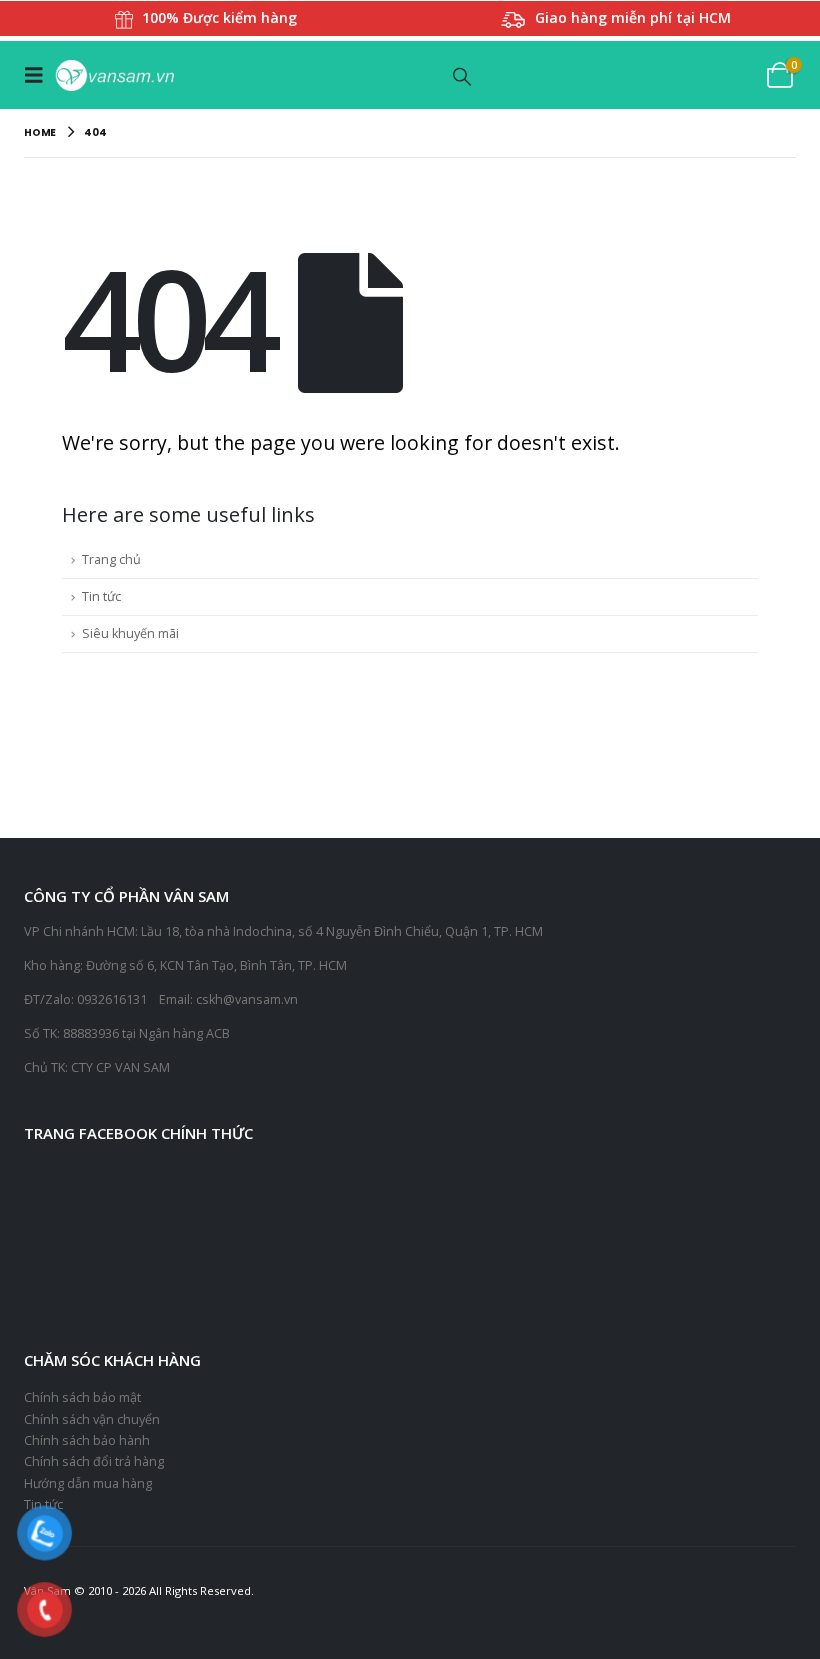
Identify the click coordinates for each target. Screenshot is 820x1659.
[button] (39, 75)
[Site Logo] (114, 75)
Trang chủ (111, 559)
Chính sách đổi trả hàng (94, 1461)
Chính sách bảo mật (82, 1397)
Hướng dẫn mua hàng (88, 1483)
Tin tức (101, 596)
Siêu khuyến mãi (130, 633)
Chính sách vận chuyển (92, 1419)
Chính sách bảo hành (87, 1440)
